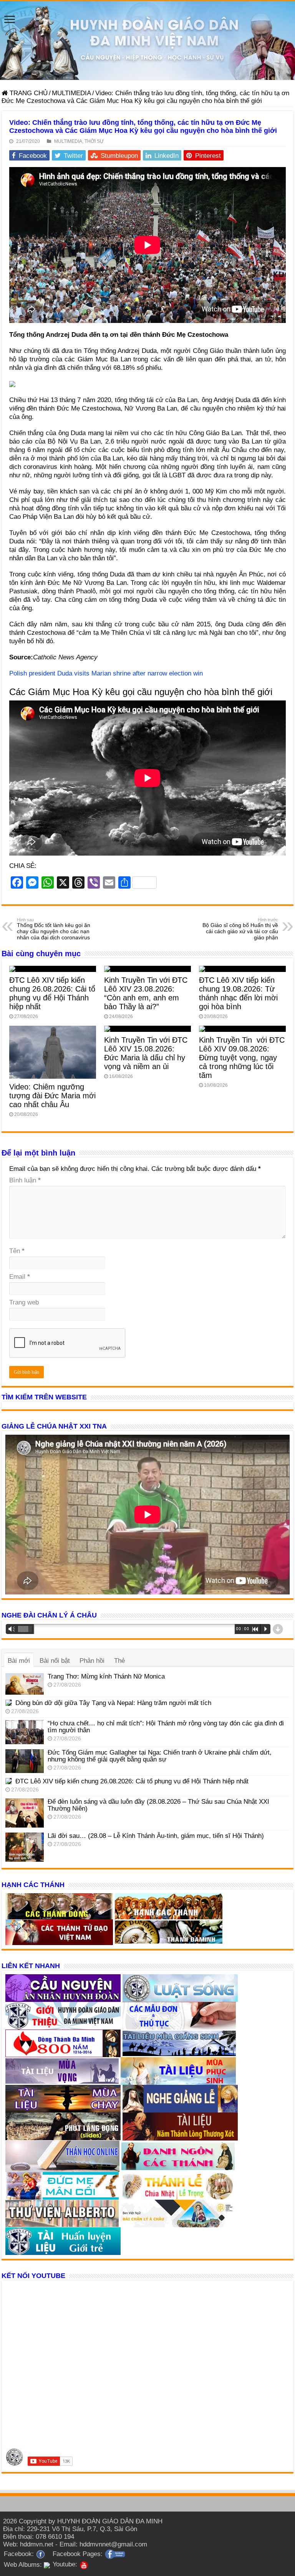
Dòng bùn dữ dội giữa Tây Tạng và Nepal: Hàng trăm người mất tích (113, 1703)
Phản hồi (92, 1661)
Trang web (24, 1302)
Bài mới (19, 1661)
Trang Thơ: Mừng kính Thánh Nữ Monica (106, 1676)
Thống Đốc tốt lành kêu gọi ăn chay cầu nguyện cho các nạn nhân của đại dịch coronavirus (54, 929)
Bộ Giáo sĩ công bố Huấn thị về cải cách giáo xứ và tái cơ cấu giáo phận (240, 929)
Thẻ (119, 1661)
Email (20, 1277)
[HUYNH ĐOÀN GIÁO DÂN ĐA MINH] (147, 41)
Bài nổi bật (55, 1661)
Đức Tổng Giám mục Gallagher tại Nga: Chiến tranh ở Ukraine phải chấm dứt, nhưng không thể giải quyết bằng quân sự (160, 1756)
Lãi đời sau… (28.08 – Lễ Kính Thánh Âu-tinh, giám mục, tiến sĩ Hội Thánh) (156, 1836)
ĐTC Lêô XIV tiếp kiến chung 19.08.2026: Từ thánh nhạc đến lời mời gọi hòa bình (238, 993)
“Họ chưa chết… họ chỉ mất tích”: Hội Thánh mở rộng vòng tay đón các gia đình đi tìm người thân (166, 1727)
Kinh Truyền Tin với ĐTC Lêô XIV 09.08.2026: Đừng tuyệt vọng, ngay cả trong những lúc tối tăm (242, 1058)
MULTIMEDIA (71, 93)
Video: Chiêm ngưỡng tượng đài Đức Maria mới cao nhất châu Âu (52, 1096)
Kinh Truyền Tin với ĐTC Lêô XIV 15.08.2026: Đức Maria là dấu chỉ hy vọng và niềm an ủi (146, 1053)
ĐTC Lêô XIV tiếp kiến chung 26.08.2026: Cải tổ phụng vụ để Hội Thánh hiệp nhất (52, 993)
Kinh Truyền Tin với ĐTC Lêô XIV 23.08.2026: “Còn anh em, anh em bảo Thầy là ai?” (146, 993)
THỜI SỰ (94, 141)
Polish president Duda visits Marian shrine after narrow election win (106, 673)
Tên (17, 1251)
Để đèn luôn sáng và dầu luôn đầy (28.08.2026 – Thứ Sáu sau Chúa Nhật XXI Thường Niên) (158, 1805)
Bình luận (25, 1180)
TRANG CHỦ (28, 93)
